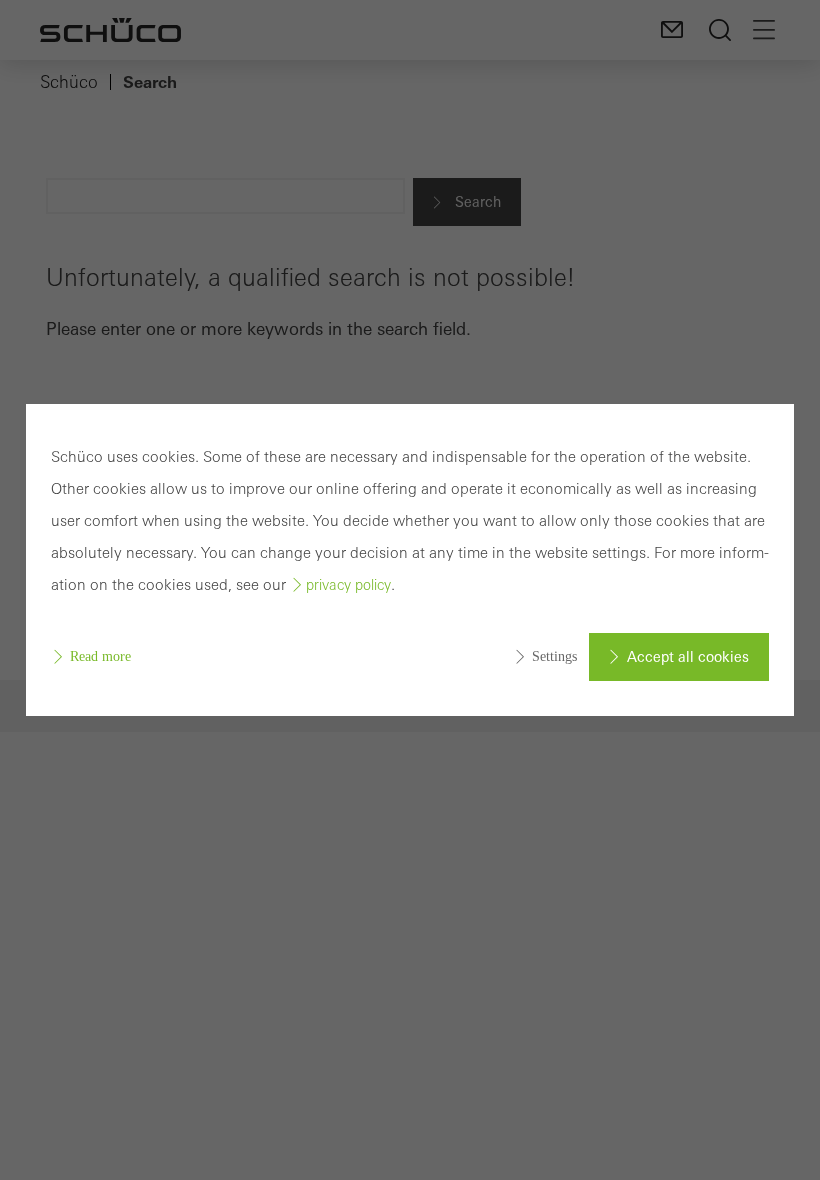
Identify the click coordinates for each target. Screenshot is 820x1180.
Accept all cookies (688, 657)
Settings (554, 656)
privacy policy (348, 585)
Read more (100, 656)
